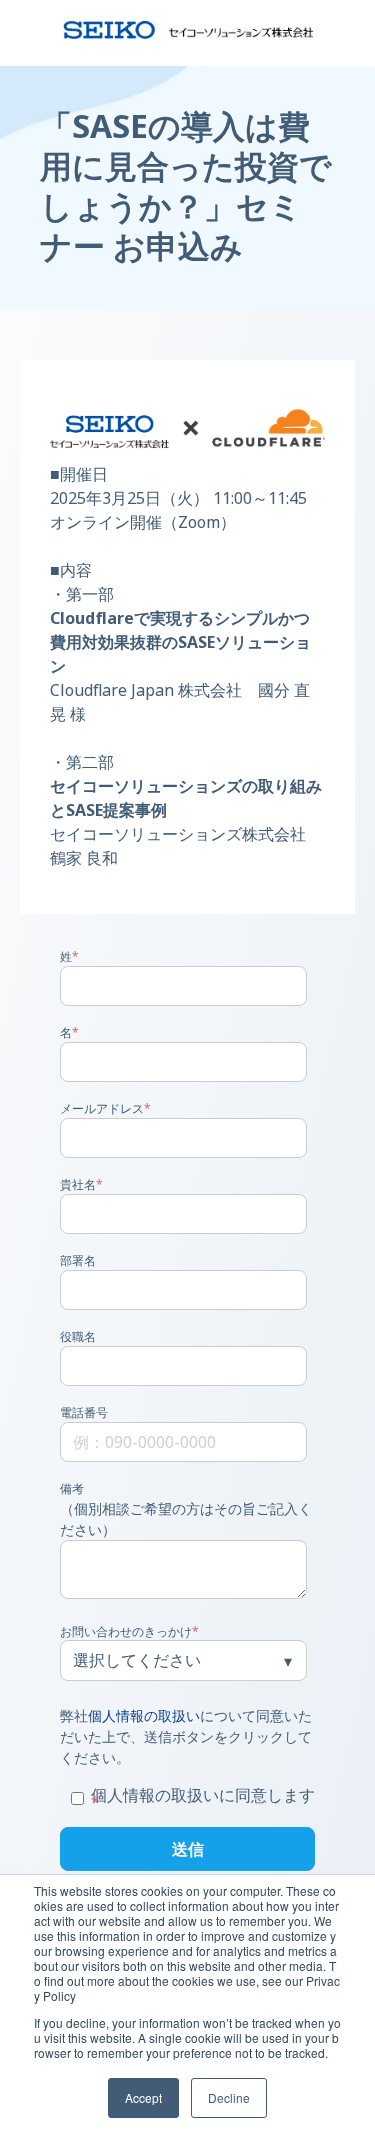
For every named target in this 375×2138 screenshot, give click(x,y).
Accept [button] (143, 2097)
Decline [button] (229, 2097)
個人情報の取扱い (144, 1715)
